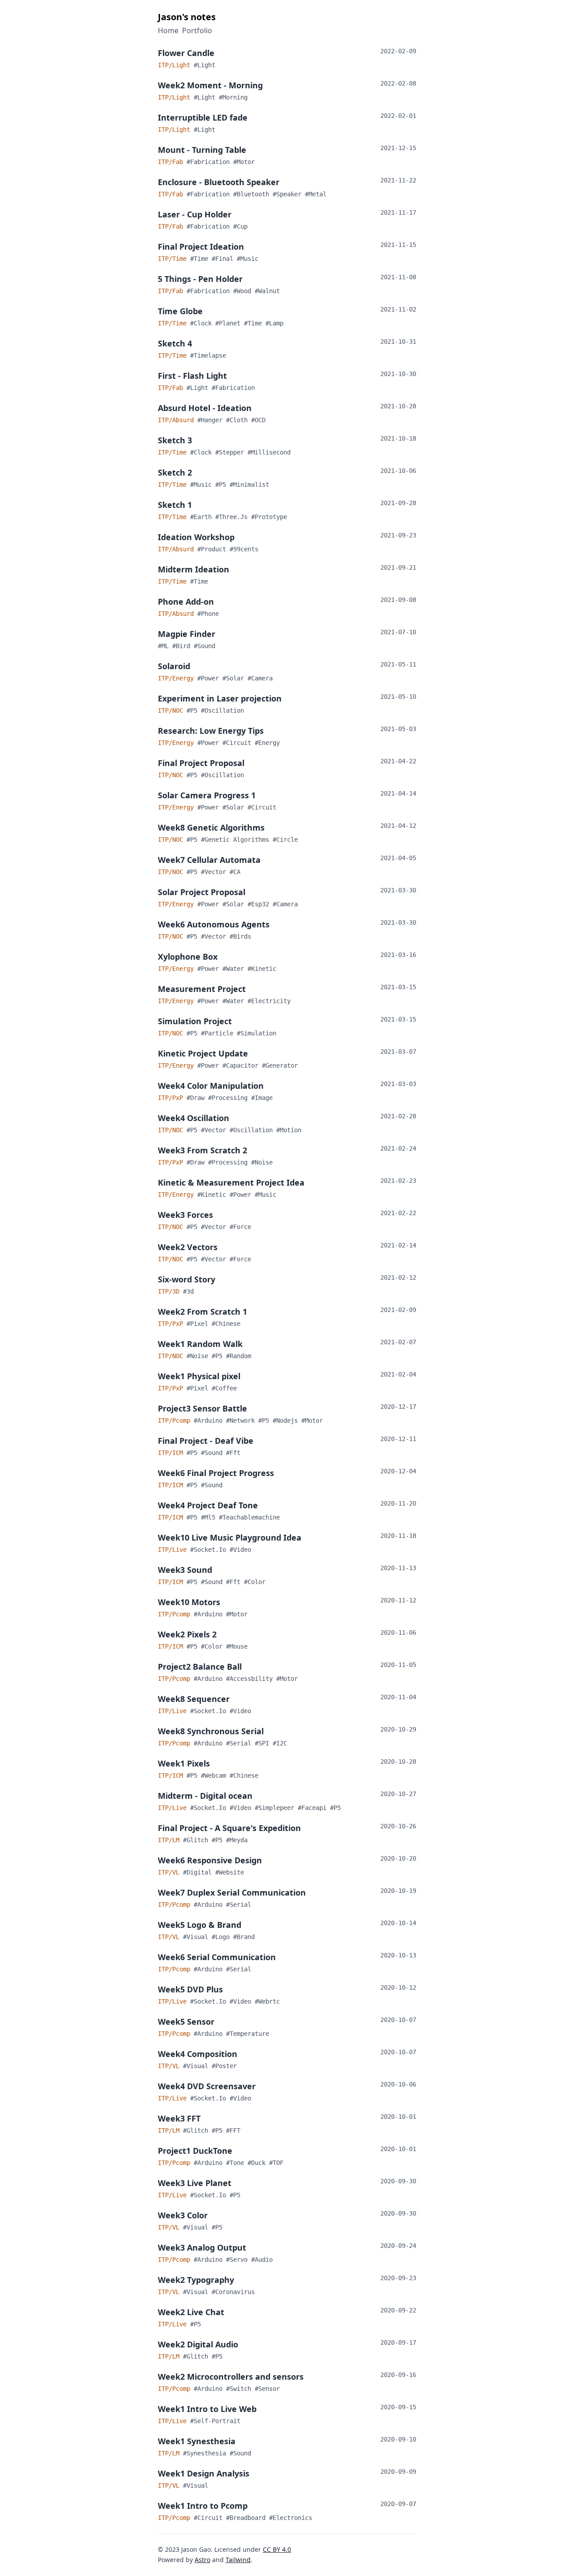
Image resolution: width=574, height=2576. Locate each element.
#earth (203, 517)
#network (242, 1420)
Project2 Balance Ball (200, 1667)
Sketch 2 (175, 472)
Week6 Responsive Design (210, 1860)
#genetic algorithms (237, 840)
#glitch (197, 1840)
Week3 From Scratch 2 (202, 1150)
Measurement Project (202, 989)
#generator (280, 1065)
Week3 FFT (179, 2118)
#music (248, 259)
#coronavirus (233, 2292)
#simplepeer (276, 1808)
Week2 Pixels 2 (187, 1634)
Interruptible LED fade (203, 117)
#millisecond (269, 452)
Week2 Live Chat (191, 2312)
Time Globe (180, 311)
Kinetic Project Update (203, 1053)
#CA (235, 872)
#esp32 (260, 904)
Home (168, 30)
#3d (188, 1291)
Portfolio (197, 30)
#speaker (289, 194)
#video (240, 1550)
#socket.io (210, 1550)
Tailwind (238, 2560)
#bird (183, 646)
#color (255, 1582)
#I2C (280, 1743)
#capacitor (242, 1065)
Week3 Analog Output (202, 2247)
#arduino (210, 1420)
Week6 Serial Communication (217, 1957)
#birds (240, 936)
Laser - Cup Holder (195, 214)
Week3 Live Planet (195, 2183)
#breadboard (248, 2518)
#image (262, 1098)
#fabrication (210, 162)
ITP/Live (174, 1550)
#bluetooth (253, 194)
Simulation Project (195, 1021)
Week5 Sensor (186, 2022)
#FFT (233, 2130)
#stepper (231, 452)
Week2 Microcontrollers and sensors (231, 2377)
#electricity (269, 1001)
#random (239, 1356)
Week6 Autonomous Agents (214, 924)
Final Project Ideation (201, 247)
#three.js (233, 517)
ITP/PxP (172, 1098)
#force (240, 1227)
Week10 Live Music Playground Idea (230, 1537)
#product (213, 549)
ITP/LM (170, 1840)
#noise (262, 1162)
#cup (240, 226)
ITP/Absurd (178, 420)
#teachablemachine (249, 1517)
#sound (204, 646)
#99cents (244, 549)
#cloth (239, 420)
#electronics (291, 2518)
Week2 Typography (196, 2280)
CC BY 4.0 (277, 2549)
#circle (285, 840)
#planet (230, 323)
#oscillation (222, 710)
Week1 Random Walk (200, 1344)
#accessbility (251, 1679)
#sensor (267, 2389)
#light (204, 65)
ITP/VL (170, 1872)
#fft (233, 1453)
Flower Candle (186, 53)
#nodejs (287, 1420)
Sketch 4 (175, 343)
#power (210, 678)
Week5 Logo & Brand (200, 1925)
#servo (239, 2260)
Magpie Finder (187, 634)
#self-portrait (215, 2421)
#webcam (215, 1775)
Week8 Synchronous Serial (211, 1731)
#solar (235, 678)
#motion (289, 1130)
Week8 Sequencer (194, 1699)
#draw (197, 1098)
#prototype (269, 517)
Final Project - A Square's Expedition (229, 1828)
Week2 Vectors (188, 1247)
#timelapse (208, 355)
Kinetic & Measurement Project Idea (231, 1182)
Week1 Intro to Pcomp (203, 2506)
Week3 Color (183, 2215)
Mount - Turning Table (202, 150)
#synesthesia (206, 2453)
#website (230, 1872)
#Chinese (226, 1324)
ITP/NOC (172, 710)
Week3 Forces (185, 1215)
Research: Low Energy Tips (211, 731)
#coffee (224, 1388)
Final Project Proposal (201, 763)
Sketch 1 (175, 505)
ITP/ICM (172, 1453)
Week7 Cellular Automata (209, 860)
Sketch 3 (175, 440)
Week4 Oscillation (194, 1118)
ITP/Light (176, 65)
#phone (208, 614)
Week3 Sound (185, 1570)
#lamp (274, 323)
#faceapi (314, 1808)
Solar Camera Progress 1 (207, 795)
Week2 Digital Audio (198, 2344)
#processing (230, 1098)
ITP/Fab (172, 162)
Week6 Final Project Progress (216, 1473)
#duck (258, 2163)
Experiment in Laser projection (220, 698)
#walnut (267, 291)
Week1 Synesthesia (197, 2441)
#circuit (239, 743)
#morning (233, 97)
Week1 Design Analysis (204, 2473)
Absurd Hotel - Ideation (205, 408)
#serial (240, 1743)
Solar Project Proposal (202, 892)
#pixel (199, 1324)
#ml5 (210, 1517)
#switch (240, 2389)
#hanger (212, 420)
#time (201, 259)
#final (224, 259)
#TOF (276, 2163)
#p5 (222, 485)
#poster (224, 2066)
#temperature (248, 2034)
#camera (260, 678)
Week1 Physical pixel (199, 1376)
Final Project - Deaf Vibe (206, 1441)
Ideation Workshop (196, 537)
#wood (244, 291)
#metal (316, 194)
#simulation (257, 1033)
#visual (197, 1937)
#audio (262, 2260)
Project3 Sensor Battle (202, 1408)
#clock (203, 323)
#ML (165, 646)
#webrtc (267, 2001)
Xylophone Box (188, 957)
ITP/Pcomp (176, 1420)
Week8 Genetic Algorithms (211, 827)
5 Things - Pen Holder (200, 279)
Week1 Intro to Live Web (207, 2409)
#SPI (264, 1743)
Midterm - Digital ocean (205, 1796)
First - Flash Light (192, 376)
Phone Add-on (186, 602)
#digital (199, 1872)
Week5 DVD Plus (190, 1989)
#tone (237, 2163)
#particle (219, 1033)
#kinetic (262, 969)
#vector (215, 872)
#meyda (237, 1840)
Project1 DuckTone (195, 2151)
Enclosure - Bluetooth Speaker (219, 182)
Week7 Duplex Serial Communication (232, 1892)
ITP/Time (174, 259)
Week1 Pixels (184, 1763)
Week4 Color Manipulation (211, 1086)
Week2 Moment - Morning (210, 85)
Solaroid (174, 666)
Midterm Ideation (194, 569)
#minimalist (249, 485)
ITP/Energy (178, 678)
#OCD (258, 420)
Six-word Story (187, 1279)
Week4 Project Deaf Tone (208, 1505)
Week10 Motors (189, 1602)
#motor (244, 162)
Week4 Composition (198, 2054)
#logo (222, 1937)
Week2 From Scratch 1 (202, 1312)
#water (235, 969)
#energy (267, 743)
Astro (202, 2560)
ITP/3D (170, 1291)
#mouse (237, 1646)
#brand (244, 1937)
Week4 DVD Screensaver (207, 2086)
